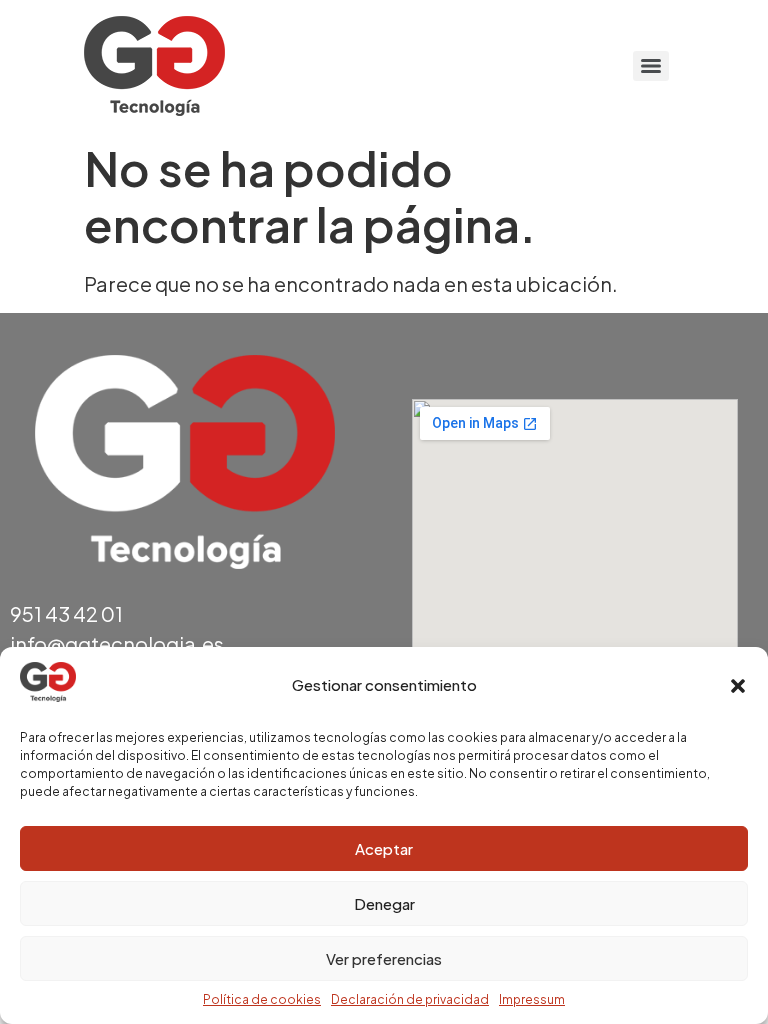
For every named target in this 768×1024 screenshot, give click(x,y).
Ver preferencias (384, 958)
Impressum (532, 999)
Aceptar (384, 848)
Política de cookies (262, 999)
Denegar (384, 903)
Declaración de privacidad (410, 999)
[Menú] (651, 66)
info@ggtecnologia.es (117, 643)
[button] (738, 686)
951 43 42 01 (66, 613)
